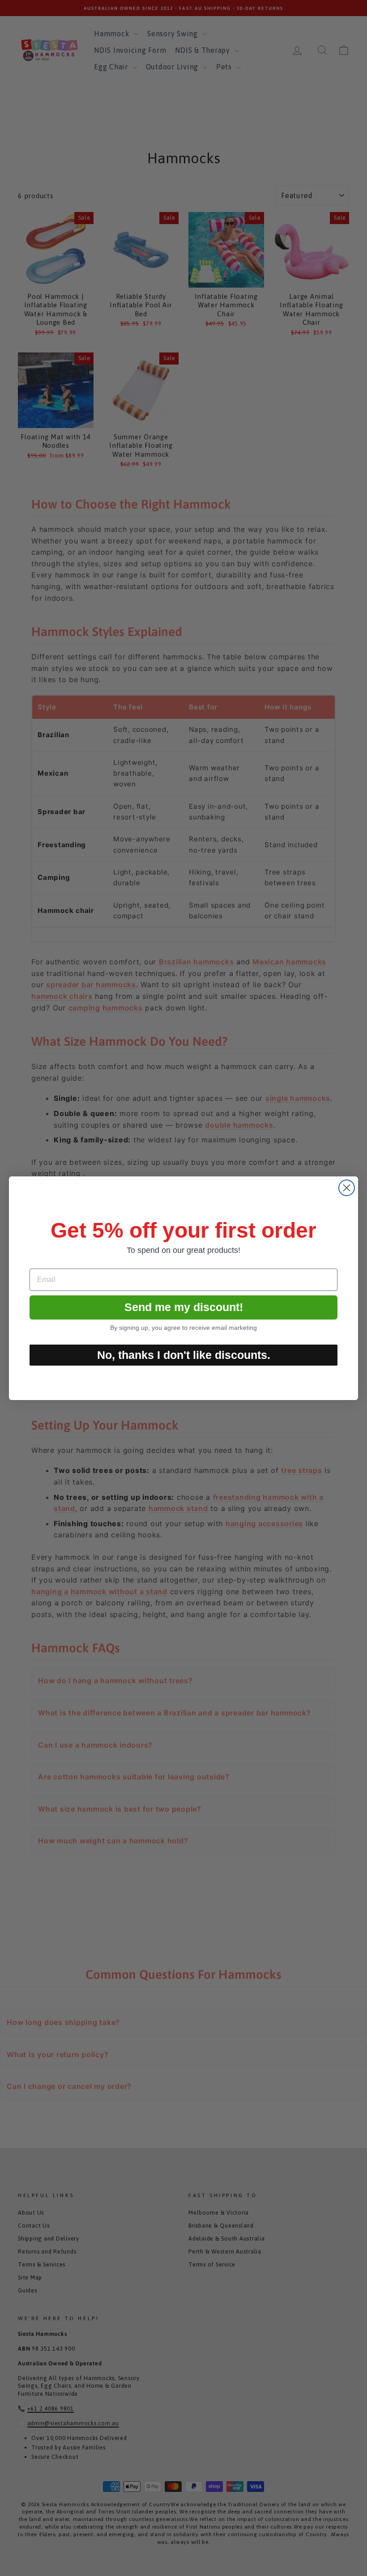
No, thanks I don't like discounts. (184, 1355)
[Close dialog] (347, 1188)
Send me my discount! (184, 1307)
